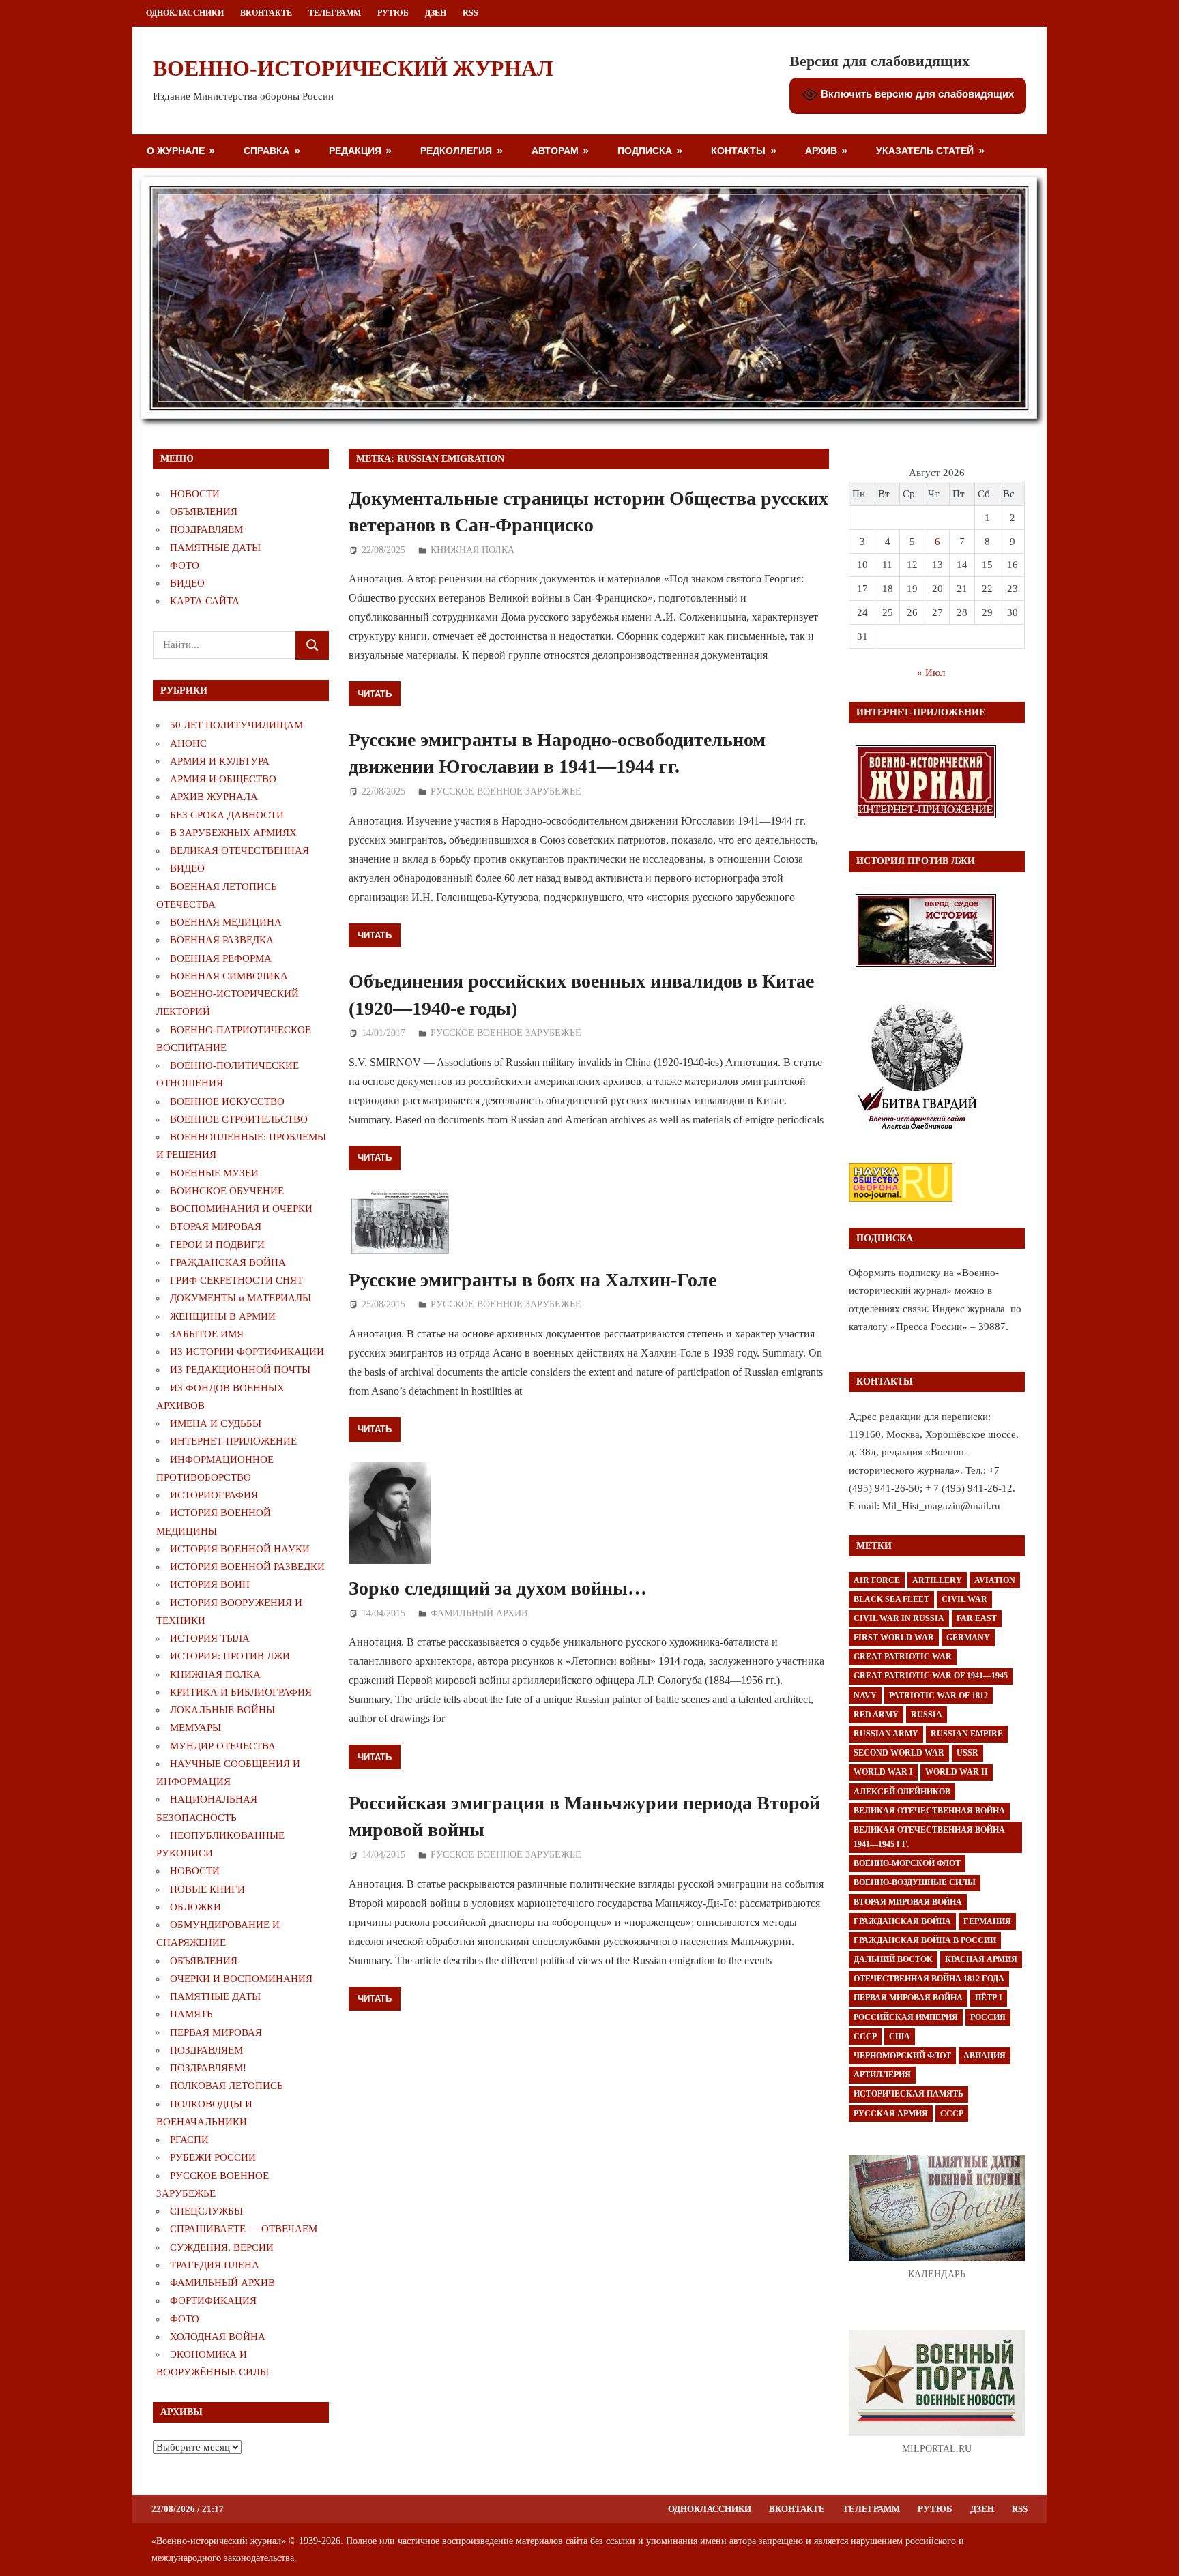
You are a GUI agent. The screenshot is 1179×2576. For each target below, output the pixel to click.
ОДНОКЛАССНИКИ (185, 13)
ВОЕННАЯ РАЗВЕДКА (222, 940)
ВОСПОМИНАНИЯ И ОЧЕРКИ (241, 1209)
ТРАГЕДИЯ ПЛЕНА (215, 2265)
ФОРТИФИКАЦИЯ (213, 2300)
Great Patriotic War (903, 1657)
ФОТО (185, 565)
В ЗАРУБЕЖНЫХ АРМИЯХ (233, 833)
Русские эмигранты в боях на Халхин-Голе (533, 1280)
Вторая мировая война (908, 1902)
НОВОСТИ (195, 494)
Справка (266, 150)
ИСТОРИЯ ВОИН (210, 1584)
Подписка (645, 150)
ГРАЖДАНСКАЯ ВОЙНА (228, 1262)
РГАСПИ (189, 2140)
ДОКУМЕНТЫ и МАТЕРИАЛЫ (241, 1298)
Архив (821, 150)
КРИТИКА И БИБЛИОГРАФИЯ (241, 1692)
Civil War (964, 1599)
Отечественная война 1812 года (929, 1979)
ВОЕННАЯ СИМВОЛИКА (229, 976)
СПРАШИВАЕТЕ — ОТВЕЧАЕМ (244, 2229)
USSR (967, 1753)
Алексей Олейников (902, 1792)
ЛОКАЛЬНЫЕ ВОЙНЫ (222, 1710)
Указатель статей (925, 150)
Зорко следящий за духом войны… (498, 1588)
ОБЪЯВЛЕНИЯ (204, 512)
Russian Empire (967, 1734)
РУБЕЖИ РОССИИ (213, 2157)
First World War (894, 1638)
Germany (968, 1638)
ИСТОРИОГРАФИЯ (214, 1495)
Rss (470, 13)
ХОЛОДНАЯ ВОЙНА (218, 2337)
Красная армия (981, 1959)
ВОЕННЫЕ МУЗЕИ (214, 1173)
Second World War (899, 1753)
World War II (957, 1772)
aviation (995, 1580)
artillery (937, 1580)
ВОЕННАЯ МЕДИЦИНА (226, 922)
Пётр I (989, 1998)
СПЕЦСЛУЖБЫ (206, 2211)
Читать (375, 694)
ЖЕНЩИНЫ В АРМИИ (223, 1316)
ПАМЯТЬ (191, 2014)
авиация (985, 2056)
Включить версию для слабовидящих (916, 94)
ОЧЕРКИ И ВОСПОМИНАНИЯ (241, 1979)
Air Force (877, 1580)
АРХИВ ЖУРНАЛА (214, 797)
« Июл (931, 672)
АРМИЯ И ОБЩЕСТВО (223, 779)
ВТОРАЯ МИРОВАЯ (216, 1226)
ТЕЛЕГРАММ (335, 13)
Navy (865, 1696)
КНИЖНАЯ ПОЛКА (472, 550)
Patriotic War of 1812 (938, 1696)
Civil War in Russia (899, 1618)
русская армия (891, 2114)
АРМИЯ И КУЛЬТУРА (220, 761)
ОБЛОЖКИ (195, 1907)
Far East (977, 1618)
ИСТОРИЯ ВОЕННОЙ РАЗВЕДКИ (247, 1567)
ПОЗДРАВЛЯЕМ (206, 529)
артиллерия (882, 2075)
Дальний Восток (893, 1959)
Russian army (886, 1734)
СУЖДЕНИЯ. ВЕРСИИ (222, 2247)
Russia (927, 1715)
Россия (988, 2017)
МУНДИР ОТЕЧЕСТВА (223, 1746)
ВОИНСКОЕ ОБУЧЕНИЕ (227, 1191)
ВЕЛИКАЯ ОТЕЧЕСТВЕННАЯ (239, 850)
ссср (952, 2114)
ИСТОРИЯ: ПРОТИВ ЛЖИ (230, 1656)
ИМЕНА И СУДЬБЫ (216, 1423)
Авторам (555, 150)
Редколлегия (456, 150)
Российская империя (906, 2017)
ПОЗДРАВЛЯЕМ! (208, 2068)
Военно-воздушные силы (915, 1882)
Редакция (355, 150)
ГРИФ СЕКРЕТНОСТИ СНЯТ (236, 1280)
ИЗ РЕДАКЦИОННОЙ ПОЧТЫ (240, 1370)
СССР (865, 2037)
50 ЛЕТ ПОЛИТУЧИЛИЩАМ (236, 725)
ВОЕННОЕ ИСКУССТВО (227, 1101)
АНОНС (188, 743)
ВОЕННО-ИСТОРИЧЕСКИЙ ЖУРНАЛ (353, 68)
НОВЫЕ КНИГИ (207, 1889)
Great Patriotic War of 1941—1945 (931, 1676)
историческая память (908, 2094)
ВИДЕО (187, 583)
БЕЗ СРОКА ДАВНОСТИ (227, 815)
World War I (883, 1772)
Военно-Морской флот (907, 1863)
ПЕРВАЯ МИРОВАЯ (216, 2032)
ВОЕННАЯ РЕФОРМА (221, 958)
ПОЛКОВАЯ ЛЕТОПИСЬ (227, 2086)
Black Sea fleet (891, 1599)
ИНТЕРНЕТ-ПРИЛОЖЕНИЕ (233, 1441)
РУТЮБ (393, 13)
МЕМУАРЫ (195, 1728)
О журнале (176, 150)
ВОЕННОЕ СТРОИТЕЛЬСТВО (239, 1119)
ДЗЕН (436, 13)
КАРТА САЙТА (205, 601)
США (900, 2037)
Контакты (738, 150)
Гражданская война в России (925, 1940)
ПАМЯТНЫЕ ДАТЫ (215, 548)
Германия (987, 1921)
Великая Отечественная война (929, 1811)
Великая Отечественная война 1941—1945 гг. (929, 1837)
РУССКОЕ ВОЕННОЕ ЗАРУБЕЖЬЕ (506, 791)
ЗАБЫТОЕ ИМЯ (207, 1334)
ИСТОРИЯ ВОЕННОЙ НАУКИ (240, 1549)
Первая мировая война (908, 1998)
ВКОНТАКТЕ (266, 13)
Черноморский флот (902, 2056)
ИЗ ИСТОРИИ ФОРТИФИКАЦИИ (247, 1352)
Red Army (876, 1715)
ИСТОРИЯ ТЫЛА (210, 1638)
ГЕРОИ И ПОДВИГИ (217, 1245)
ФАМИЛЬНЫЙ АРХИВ (479, 1613)
